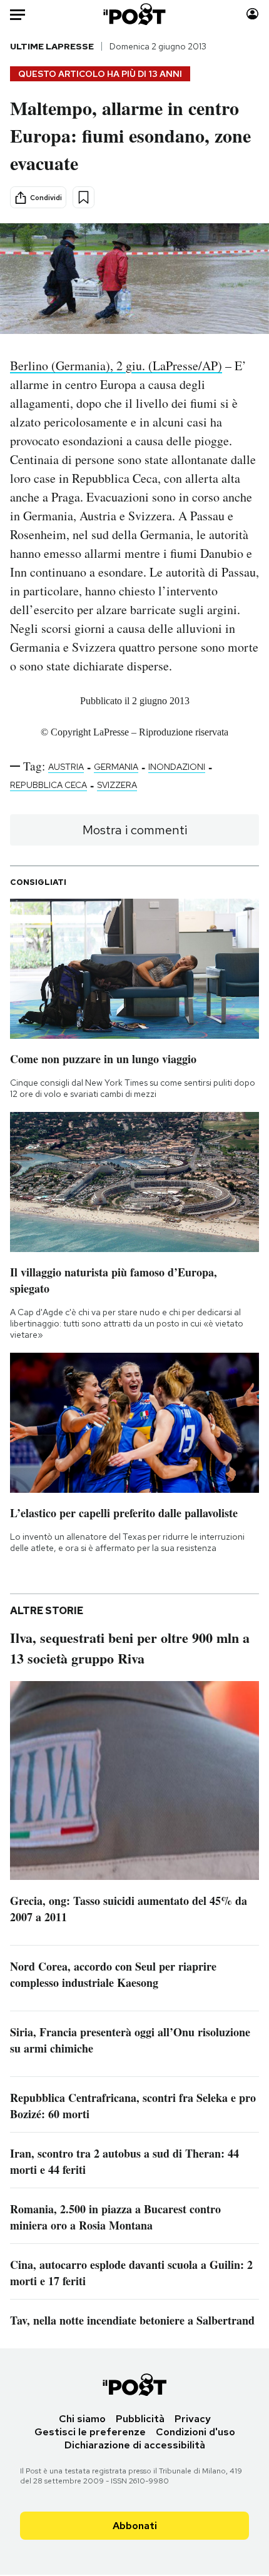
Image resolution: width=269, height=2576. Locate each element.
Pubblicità (140, 2419)
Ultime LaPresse (52, 46)
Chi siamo (82, 2419)
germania (116, 767)
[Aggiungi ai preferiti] (84, 197)
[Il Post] (135, 14)
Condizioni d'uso (195, 2432)
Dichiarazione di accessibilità (135, 2445)
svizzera (117, 785)
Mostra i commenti (135, 830)
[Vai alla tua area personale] (252, 14)
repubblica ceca (48, 785)
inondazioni (177, 767)
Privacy (193, 2419)
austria (66, 767)
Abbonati (135, 2526)
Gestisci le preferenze (90, 2432)
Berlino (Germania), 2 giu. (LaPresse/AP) (116, 366)
